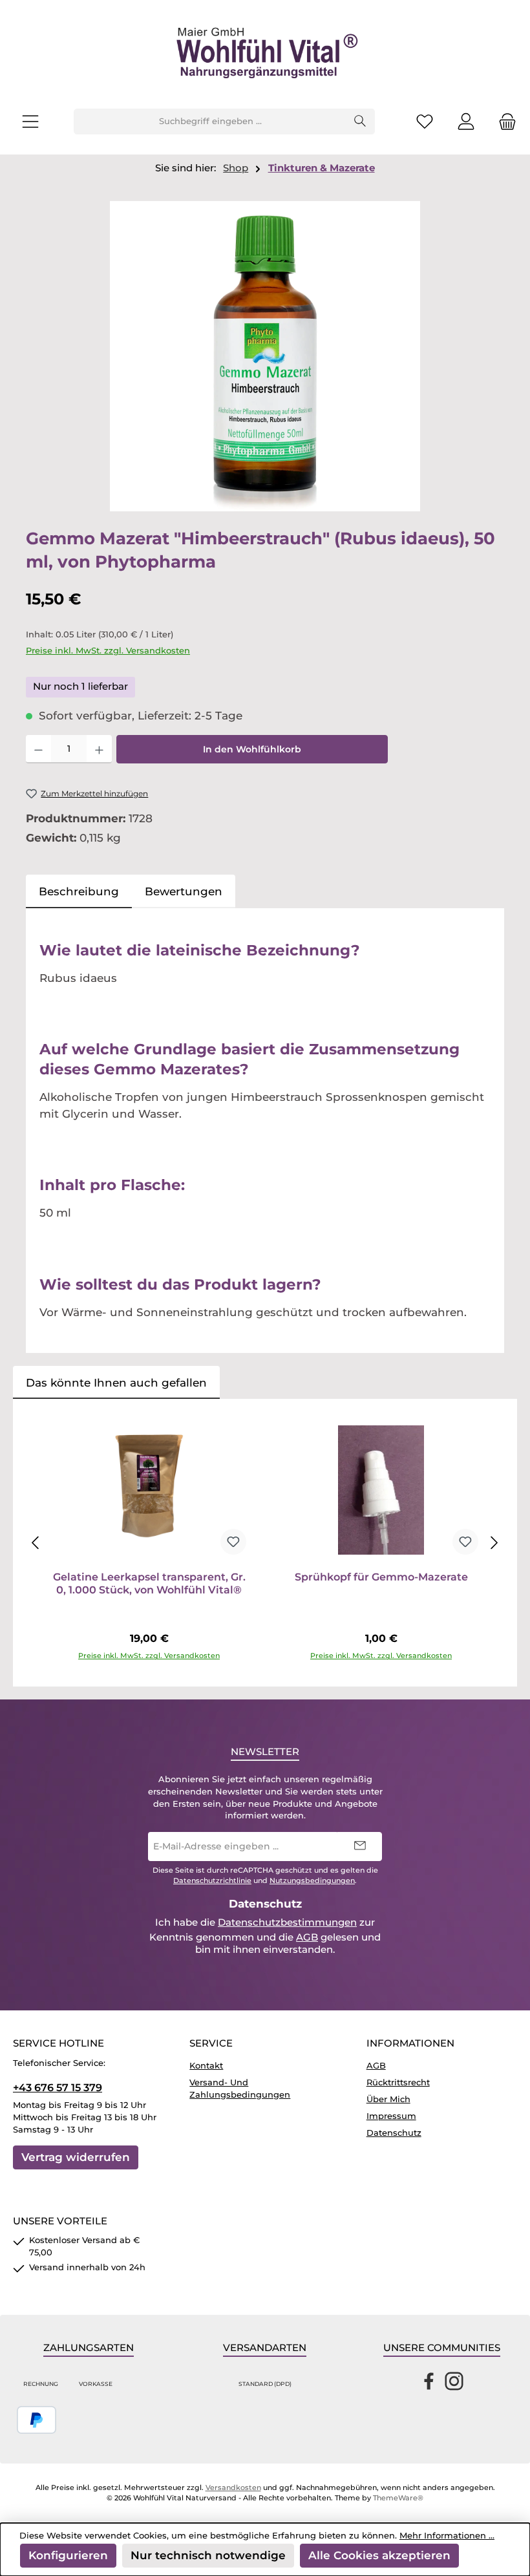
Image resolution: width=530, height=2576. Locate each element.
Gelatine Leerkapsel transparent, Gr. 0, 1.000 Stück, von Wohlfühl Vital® (149, 1583)
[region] (265, 356)
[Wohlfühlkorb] (503, 122)
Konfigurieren (68, 2555)
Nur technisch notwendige (208, 2555)
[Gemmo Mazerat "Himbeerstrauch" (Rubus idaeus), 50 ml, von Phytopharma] (265, 356)
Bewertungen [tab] (184, 891)
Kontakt (206, 2066)
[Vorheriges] (36, 1543)
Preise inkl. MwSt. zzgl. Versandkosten (108, 651)
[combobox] (210, 122)
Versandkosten (233, 2488)
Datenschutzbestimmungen (287, 1922)
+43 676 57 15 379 (58, 2087)
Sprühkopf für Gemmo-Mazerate (381, 1577)
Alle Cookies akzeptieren (379, 2555)
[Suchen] (360, 122)
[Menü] (30, 122)
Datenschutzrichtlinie (212, 1881)
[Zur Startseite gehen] (265, 54)
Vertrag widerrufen (76, 2157)
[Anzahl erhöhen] (99, 749)
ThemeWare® (398, 2498)
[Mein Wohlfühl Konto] (466, 122)
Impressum (391, 2116)
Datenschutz (394, 2133)
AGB (307, 1937)
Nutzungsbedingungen (312, 1881)
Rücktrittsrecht (398, 2082)
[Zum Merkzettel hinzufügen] (233, 1542)
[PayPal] (37, 2420)
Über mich (388, 2099)
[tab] (79, 891)
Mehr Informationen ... (447, 2536)
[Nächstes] (494, 1543)
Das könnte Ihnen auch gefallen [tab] (116, 1382)
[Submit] (359, 1847)
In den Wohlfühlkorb (252, 749)
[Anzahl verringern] (38, 749)
